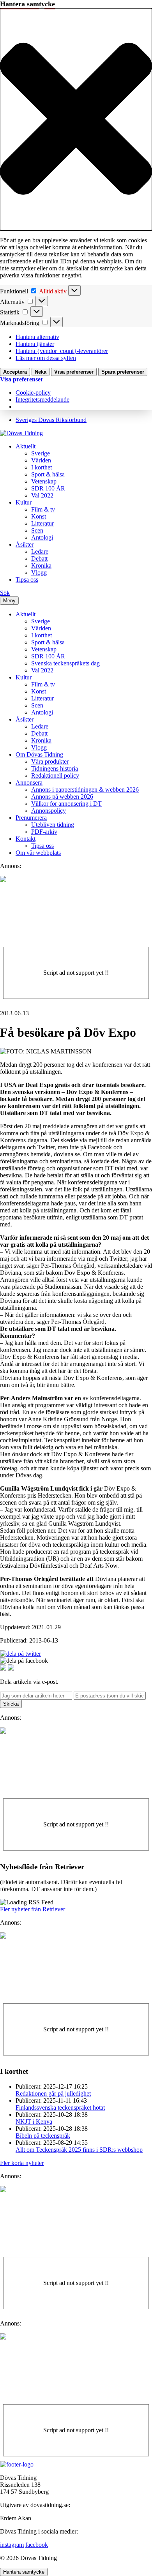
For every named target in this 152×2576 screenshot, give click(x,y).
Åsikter (25, 544)
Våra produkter (50, 761)
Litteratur (42, 523)
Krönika (41, 565)
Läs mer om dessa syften (46, 358)
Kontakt (26, 839)
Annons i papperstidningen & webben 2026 (85, 790)
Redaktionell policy (55, 775)
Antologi (42, 537)
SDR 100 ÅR (48, 488)
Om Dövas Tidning (39, 754)
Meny (9, 601)
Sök (5, 593)
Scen (37, 530)
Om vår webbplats (38, 853)
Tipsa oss (27, 580)
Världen (41, 460)
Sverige (41, 453)
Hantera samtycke (24, 2572)
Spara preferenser (123, 372)
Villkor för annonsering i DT (66, 804)
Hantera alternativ (37, 337)
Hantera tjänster (35, 344)
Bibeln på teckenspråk (43, 2136)
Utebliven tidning (53, 825)
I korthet (42, 467)
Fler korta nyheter (22, 2163)
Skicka (11, 1704)
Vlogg (39, 573)
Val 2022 (42, 495)
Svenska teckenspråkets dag (65, 663)
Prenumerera (31, 818)
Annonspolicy (49, 811)
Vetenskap (44, 481)
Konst (39, 516)
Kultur (24, 502)
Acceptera (15, 372)
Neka (41, 372)
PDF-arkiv (44, 832)
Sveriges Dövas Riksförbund (51, 420)
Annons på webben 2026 (62, 797)
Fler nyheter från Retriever (33, 1909)
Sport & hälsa (48, 474)
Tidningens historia (55, 768)
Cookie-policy (33, 393)
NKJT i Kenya (34, 2122)
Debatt (39, 558)
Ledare (40, 551)
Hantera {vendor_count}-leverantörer (62, 351)
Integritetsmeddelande (42, 400)
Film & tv (43, 509)
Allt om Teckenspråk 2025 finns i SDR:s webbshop (79, 2150)
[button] (76, 119)
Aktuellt (26, 446)
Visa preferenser (74, 372)
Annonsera (29, 783)
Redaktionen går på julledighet (53, 2093)
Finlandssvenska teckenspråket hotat (60, 2108)
